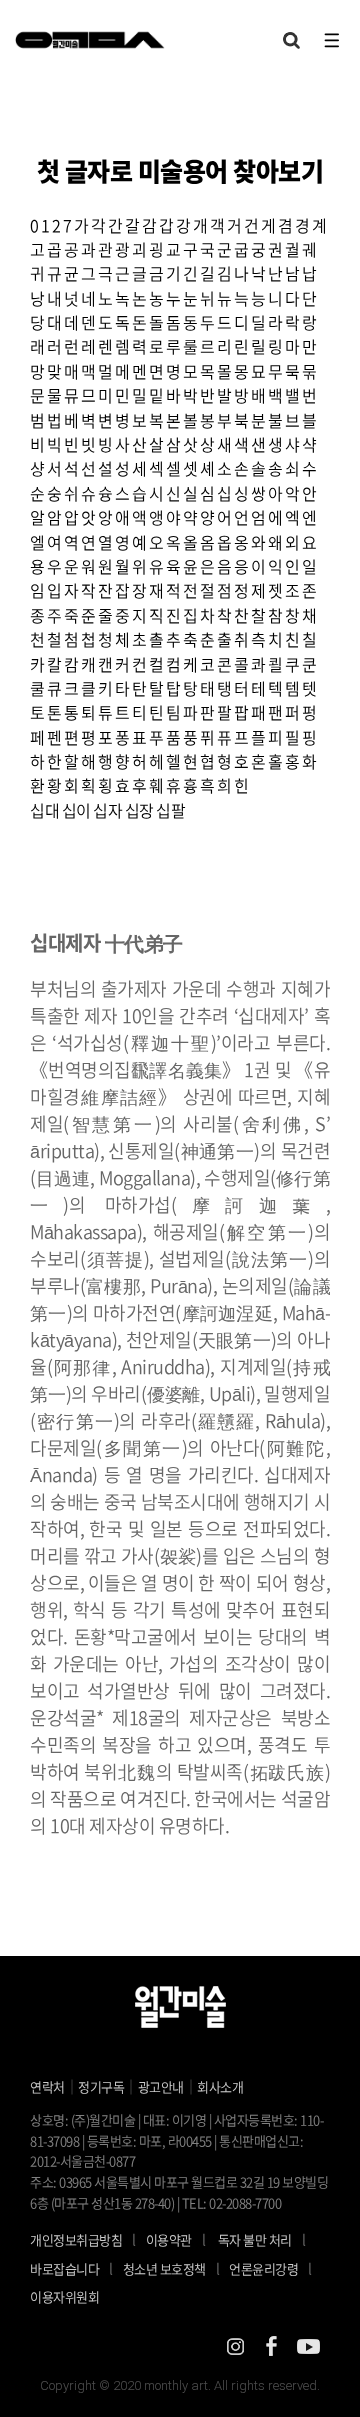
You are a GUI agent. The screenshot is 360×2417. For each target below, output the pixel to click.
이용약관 (169, 2239)
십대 (44, 810)
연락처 (47, 2086)
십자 (107, 810)
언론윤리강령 (270, 2268)
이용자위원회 (64, 2296)
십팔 (170, 810)
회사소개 (220, 2086)
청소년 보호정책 (171, 2268)
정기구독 (101, 2086)
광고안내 (161, 2086)
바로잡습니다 (64, 2268)
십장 (139, 810)
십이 (76, 810)
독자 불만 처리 (255, 2239)
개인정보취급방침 (76, 2239)
